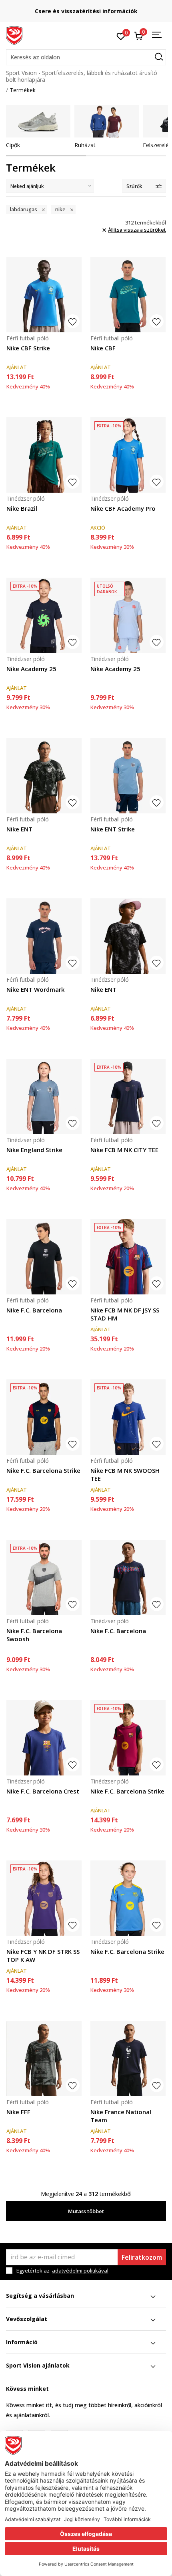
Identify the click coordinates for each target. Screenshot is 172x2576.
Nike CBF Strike (28, 348)
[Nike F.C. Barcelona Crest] (44, 1738)
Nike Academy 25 (31, 669)
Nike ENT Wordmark (35, 989)
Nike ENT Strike (113, 829)
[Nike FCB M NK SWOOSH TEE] (128, 1417)
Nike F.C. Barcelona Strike (43, 1470)
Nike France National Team (121, 2116)
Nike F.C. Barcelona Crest (43, 1791)
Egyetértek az (62, 2271)
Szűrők (134, 186)
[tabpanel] (38, 127)
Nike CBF (103, 348)
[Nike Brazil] (44, 455)
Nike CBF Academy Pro (123, 508)
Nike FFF (18, 2112)
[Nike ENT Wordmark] (44, 936)
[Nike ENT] (44, 776)
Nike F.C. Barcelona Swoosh (34, 1635)
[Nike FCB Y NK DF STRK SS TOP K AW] (44, 1898)
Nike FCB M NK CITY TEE (124, 1150)
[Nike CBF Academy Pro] (128, 455)
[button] (86, 57)
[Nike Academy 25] (44, 615)
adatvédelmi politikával (80, 2271)
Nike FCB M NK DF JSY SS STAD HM (125, 1314)
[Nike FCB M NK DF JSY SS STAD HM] (128, 1257)
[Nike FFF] (44, 2058)
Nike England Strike (34, 1150)
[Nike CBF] (128, 295)
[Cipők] (38, 121)
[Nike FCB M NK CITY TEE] (128, 1096)
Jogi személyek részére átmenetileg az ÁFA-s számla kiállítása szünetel (86, 11)
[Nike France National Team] (128, 2058)
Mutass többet (86, 2211)
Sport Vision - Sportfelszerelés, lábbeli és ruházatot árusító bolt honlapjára (82, 76)
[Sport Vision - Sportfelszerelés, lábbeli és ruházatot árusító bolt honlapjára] (14, 35)
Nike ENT (19, 829)
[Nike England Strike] (44, 1096)
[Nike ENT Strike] (128, 776)
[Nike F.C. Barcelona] (44, 1257)
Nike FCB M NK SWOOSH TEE (125, 1474)
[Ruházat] (107, 121)
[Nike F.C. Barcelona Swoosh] (44, 1577)
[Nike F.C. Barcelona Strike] (44, 1417)
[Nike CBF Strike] (44, 295)
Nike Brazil (22, 508)
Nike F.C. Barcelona (34, 1310)
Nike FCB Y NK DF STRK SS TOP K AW (43, 1955)
